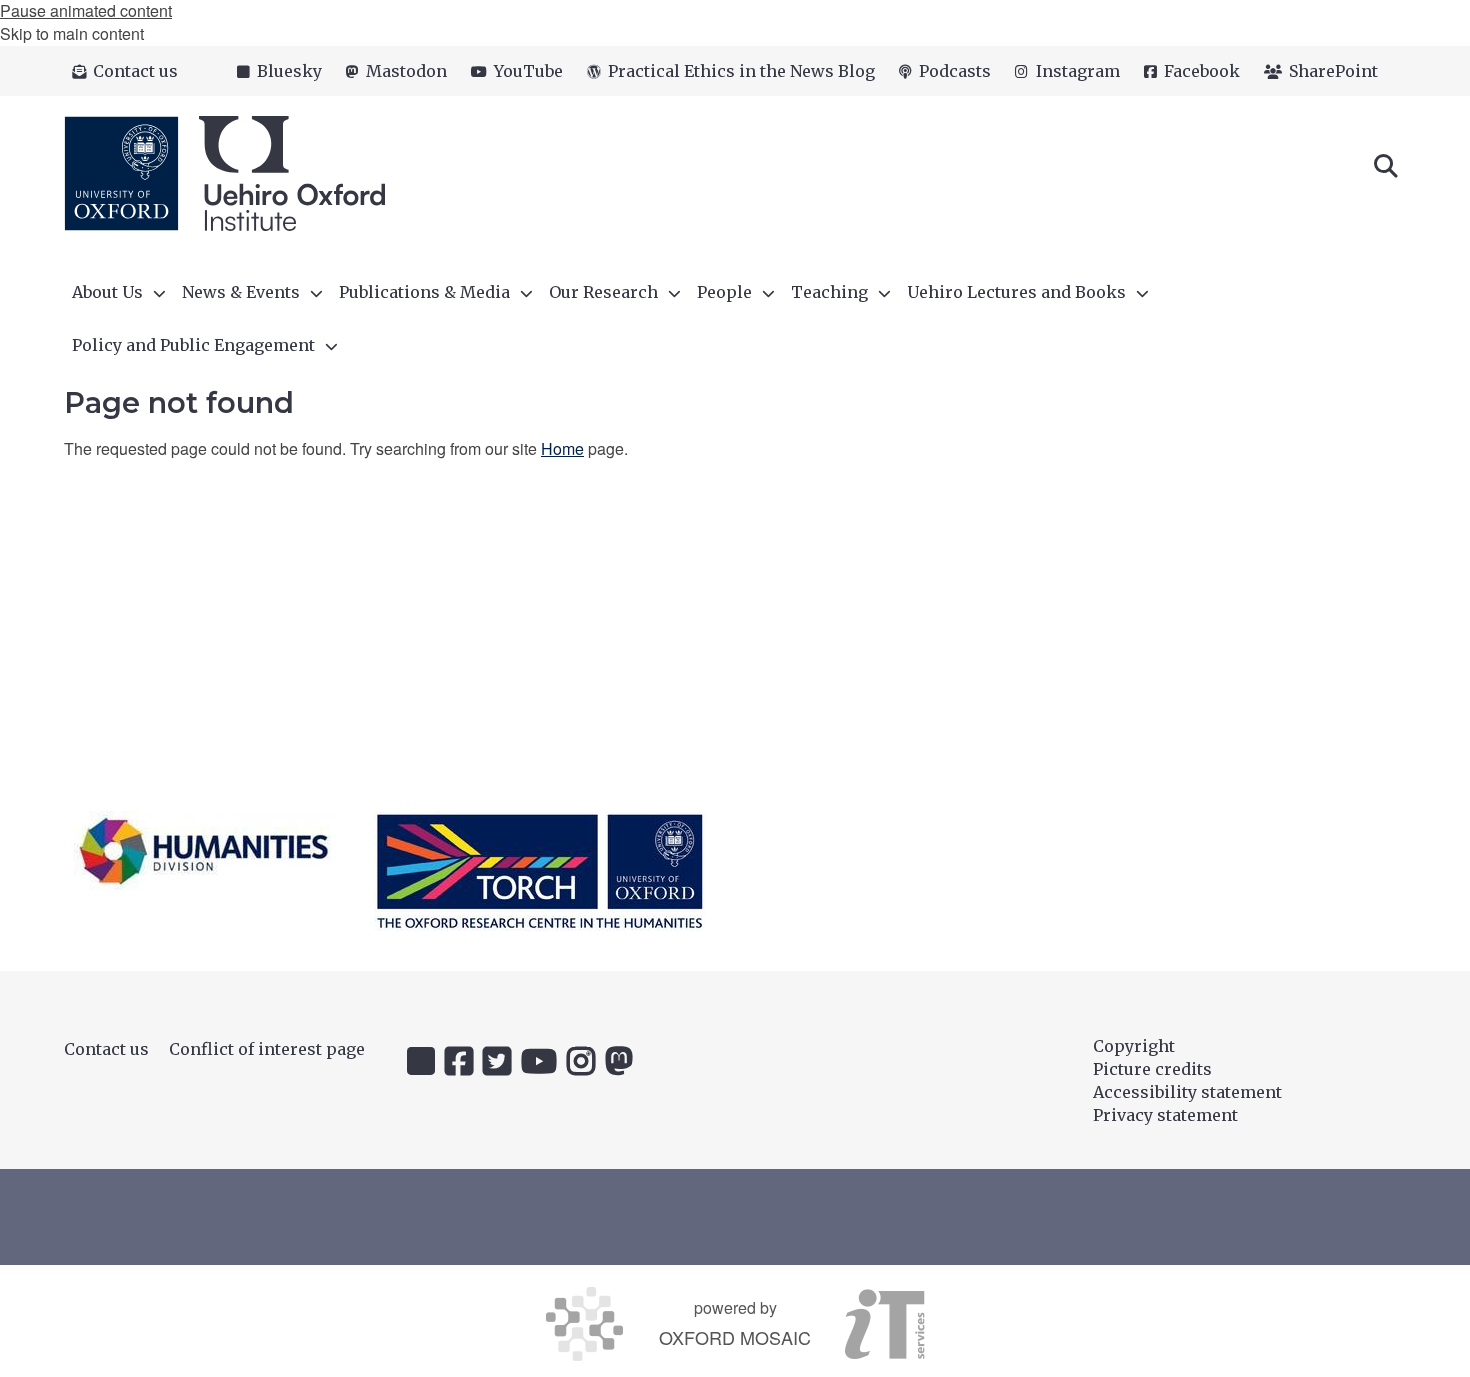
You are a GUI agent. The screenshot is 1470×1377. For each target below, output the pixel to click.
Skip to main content (72, 33)
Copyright (1134, 1046)
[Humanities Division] (204, 850)
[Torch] (540, 871)
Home (562, 448)
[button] (1386, 164)
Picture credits (1152, 1069)
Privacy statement (1165, 1115)
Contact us (106, 1049)
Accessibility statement (1187, 1092)
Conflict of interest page (267, 1049)
